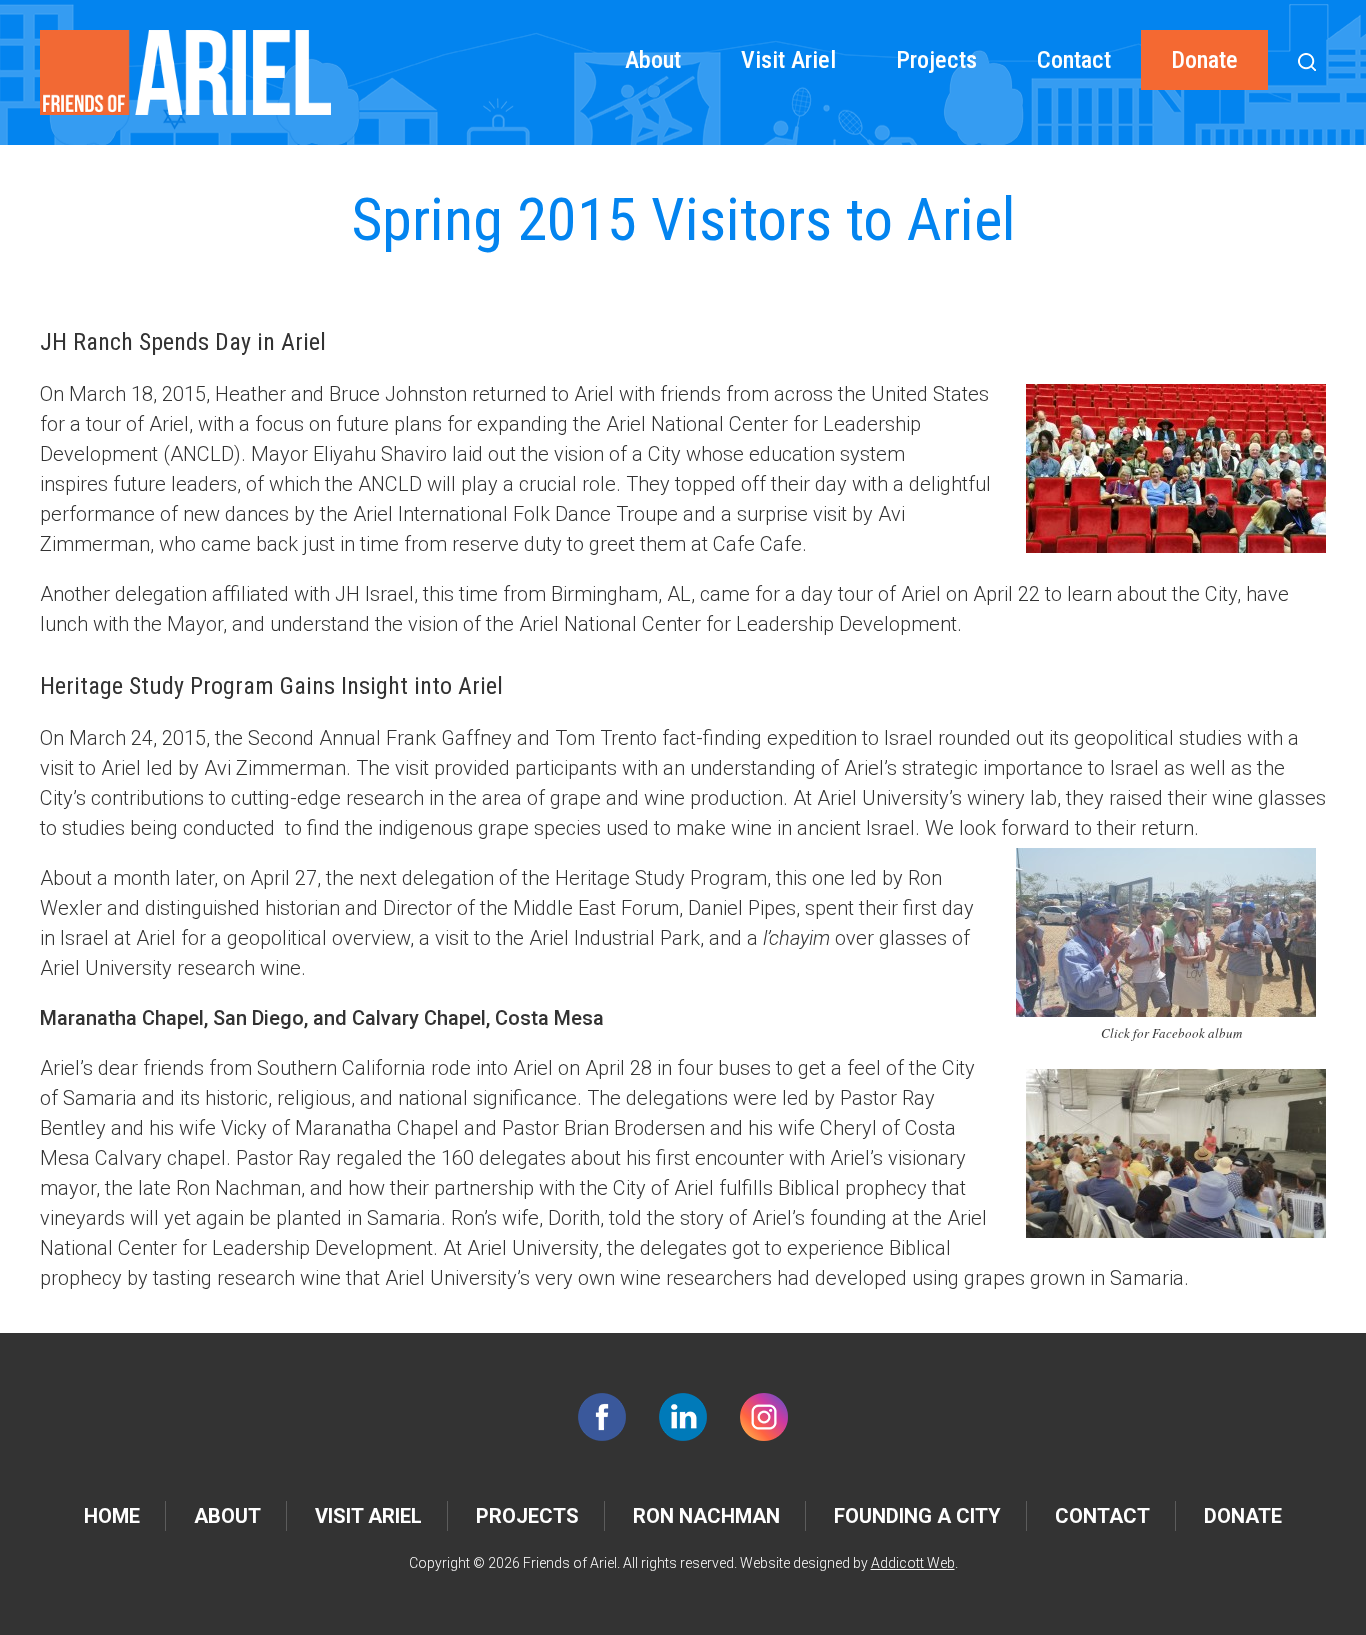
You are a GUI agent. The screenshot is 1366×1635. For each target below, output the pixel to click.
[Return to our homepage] (186, 72)
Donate (1204, 60)
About (653, 60)
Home (112, 1516)
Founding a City (917, 1516)
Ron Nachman (706, 1516)
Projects (936, 60)
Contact (1074, 60)
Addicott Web (913, 1563)
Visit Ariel (788, 60)
